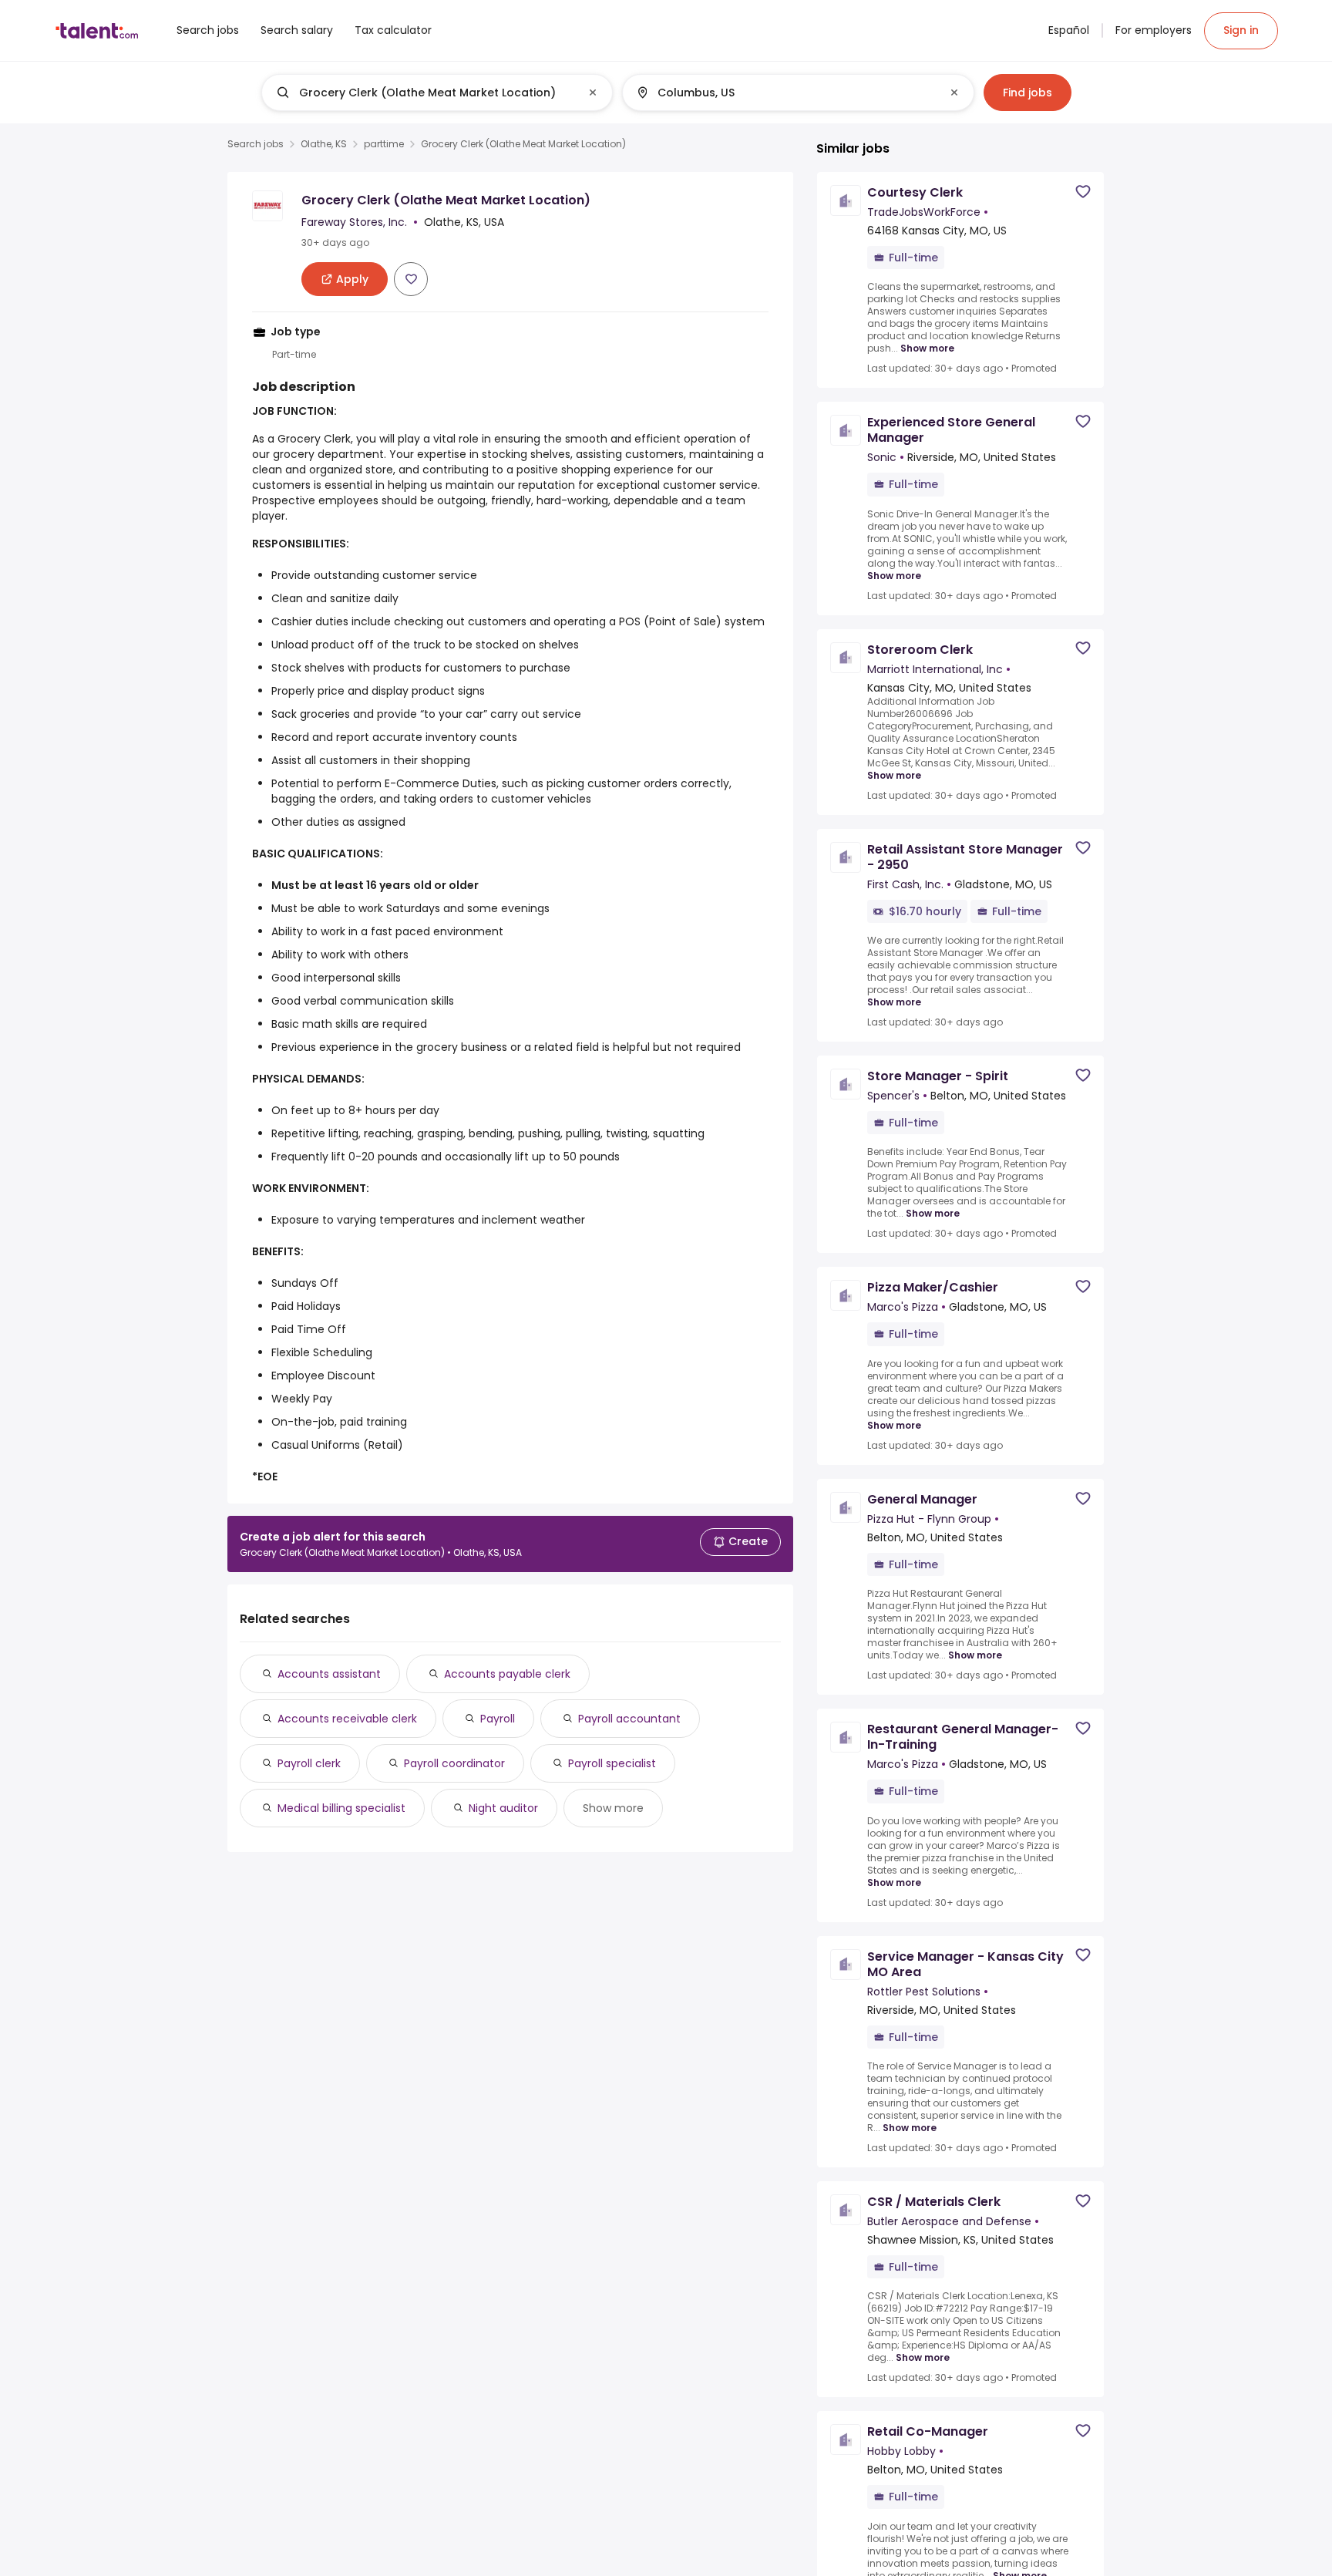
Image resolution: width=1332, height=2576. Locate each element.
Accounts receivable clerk (347, 1719)
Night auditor (503, 1808)
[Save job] (411, 279)
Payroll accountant (629, 1719)
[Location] (785, 93)
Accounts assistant (329, 1674)
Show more (613, 1808)
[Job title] (424, 93)
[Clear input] (593, 93)
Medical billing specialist (341, 1808)
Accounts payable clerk (507, 1674)
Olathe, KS (324, 144)
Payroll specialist (612, 1763)
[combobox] (436, 93)
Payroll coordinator (454, 1763)
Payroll (498, 1719)
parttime (384, 144)
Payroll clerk (309, 1763)
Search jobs (256, 144)
